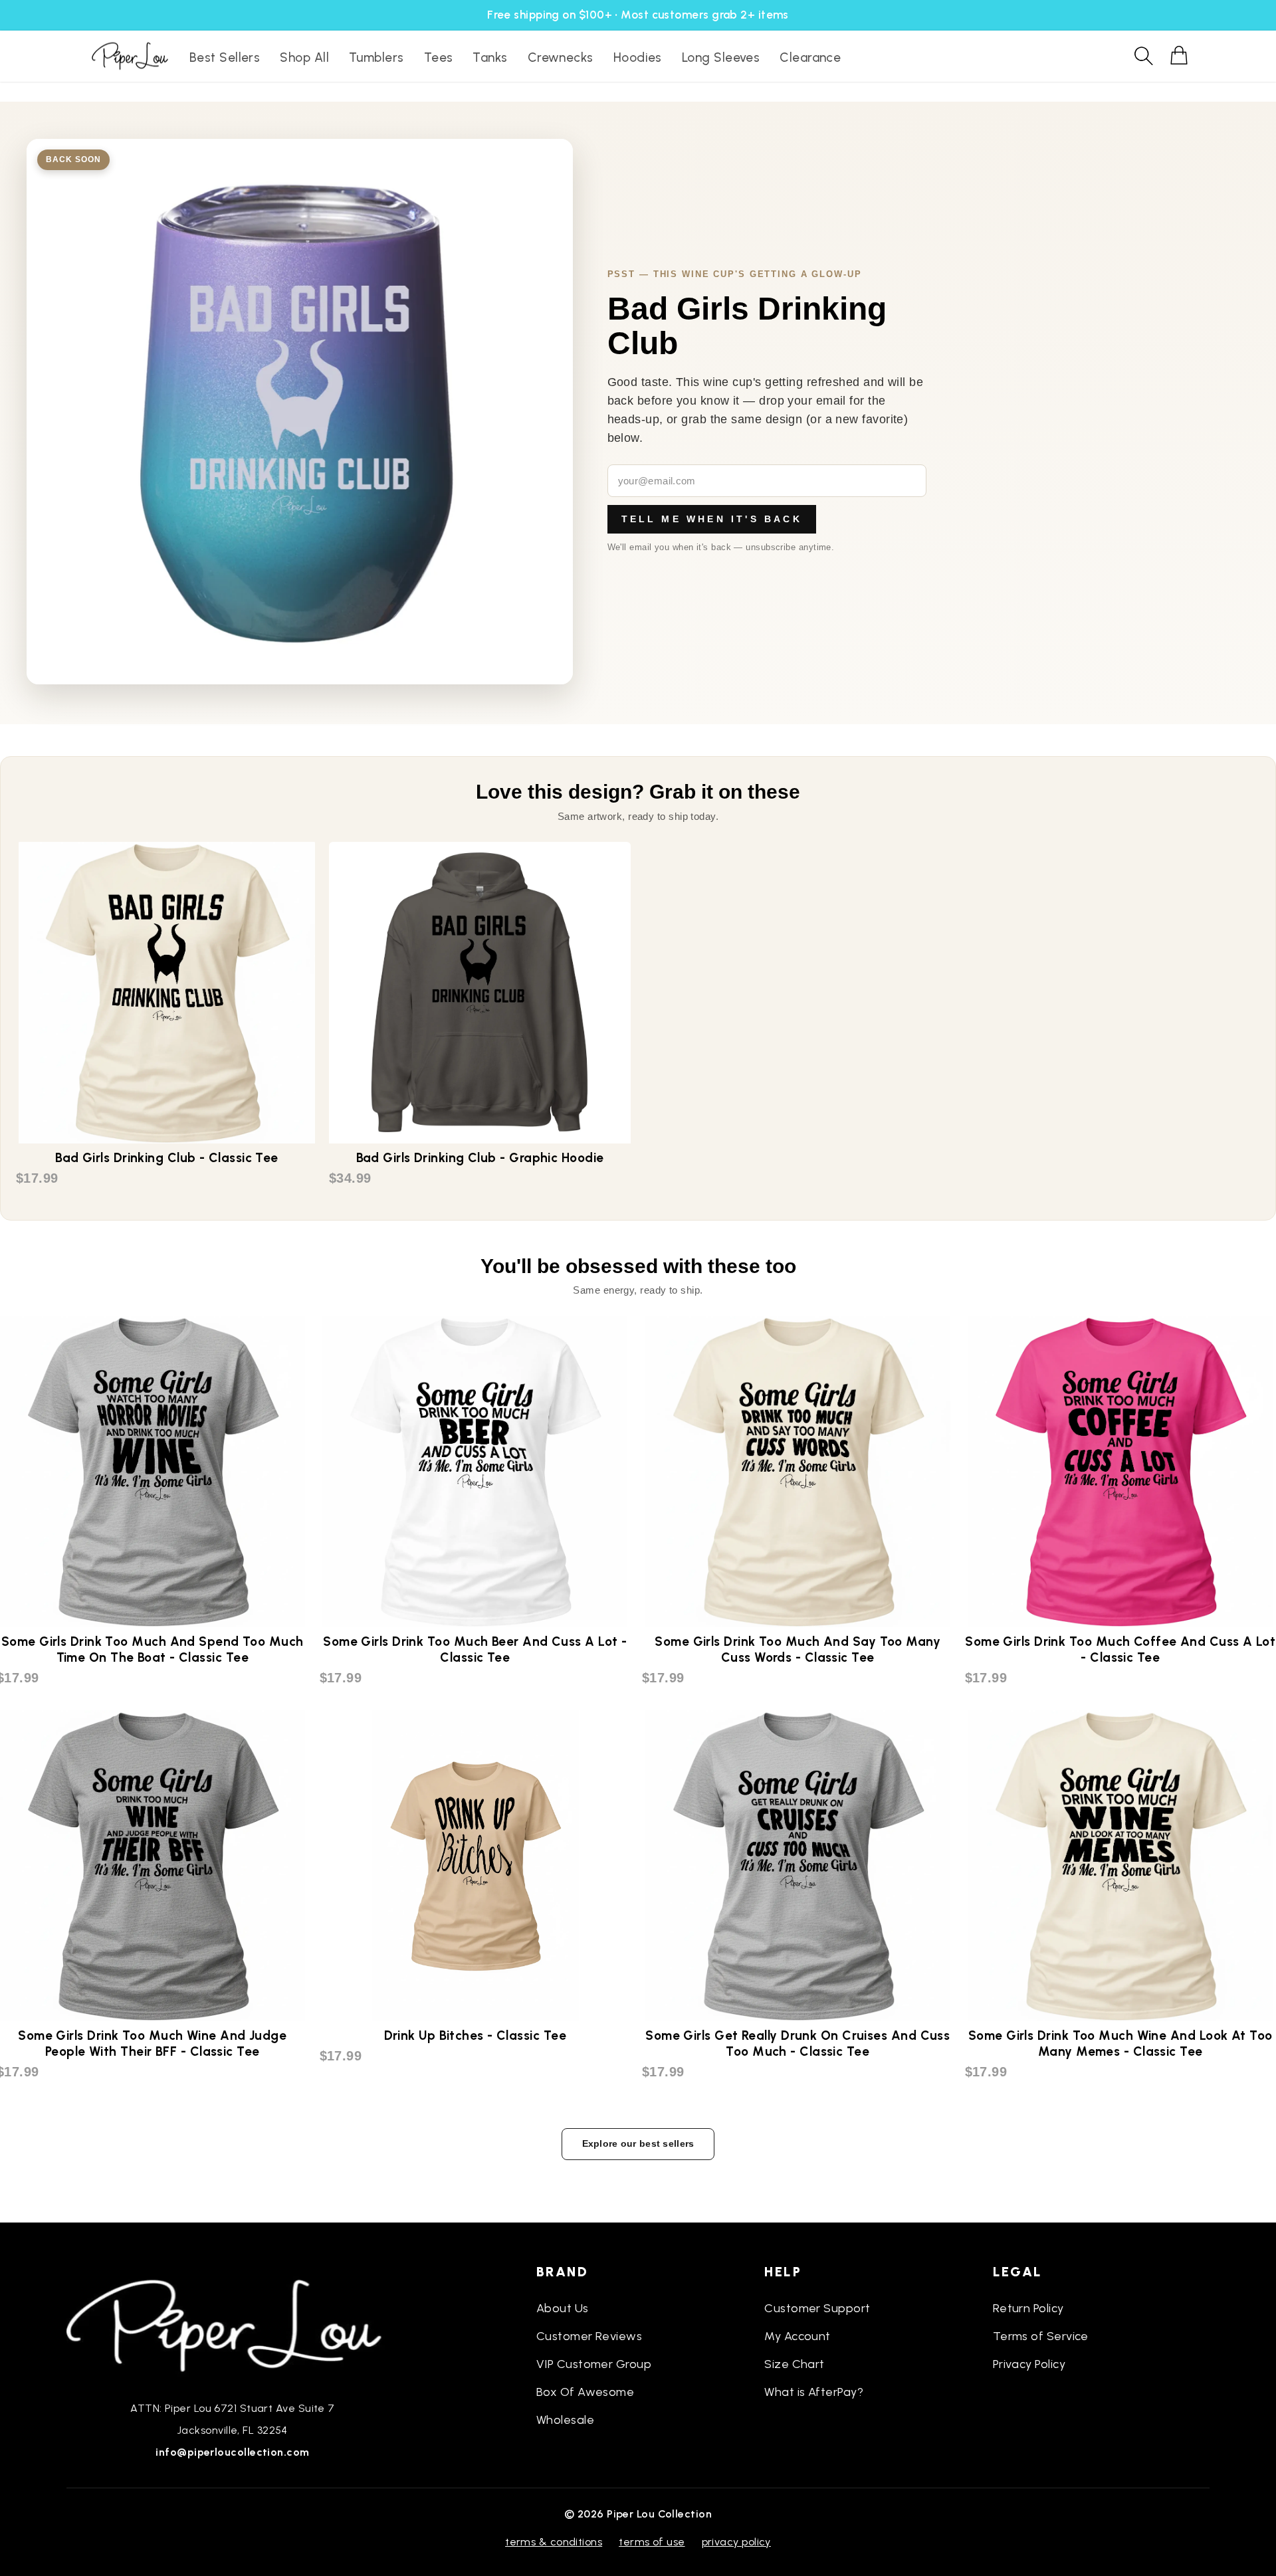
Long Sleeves (721, 57)
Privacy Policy (1029, 2364)
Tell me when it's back (712, 519)
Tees (439, 57)
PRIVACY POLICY (736, 2542)
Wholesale (565, 2420)
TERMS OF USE (652, 2542)
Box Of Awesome (585, 2392)
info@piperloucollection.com (232, 2452)
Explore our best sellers (638, 2143)
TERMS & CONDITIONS (554, 2542)
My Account (797, 2336)
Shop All (304, 57)
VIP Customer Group (594, 2364)
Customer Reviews (589, 2336)
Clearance (810, 57)
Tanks (490, 57)
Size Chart (795, 2364)
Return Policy (1028, 2308)
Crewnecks (561, 57)
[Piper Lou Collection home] (233, 2324)
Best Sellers (225, 57)
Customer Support (817, 2308)
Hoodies (638, 57)
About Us (563, 2308)
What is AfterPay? (814, 2392)
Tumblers (376, 57)
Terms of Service (1041, 2336)
